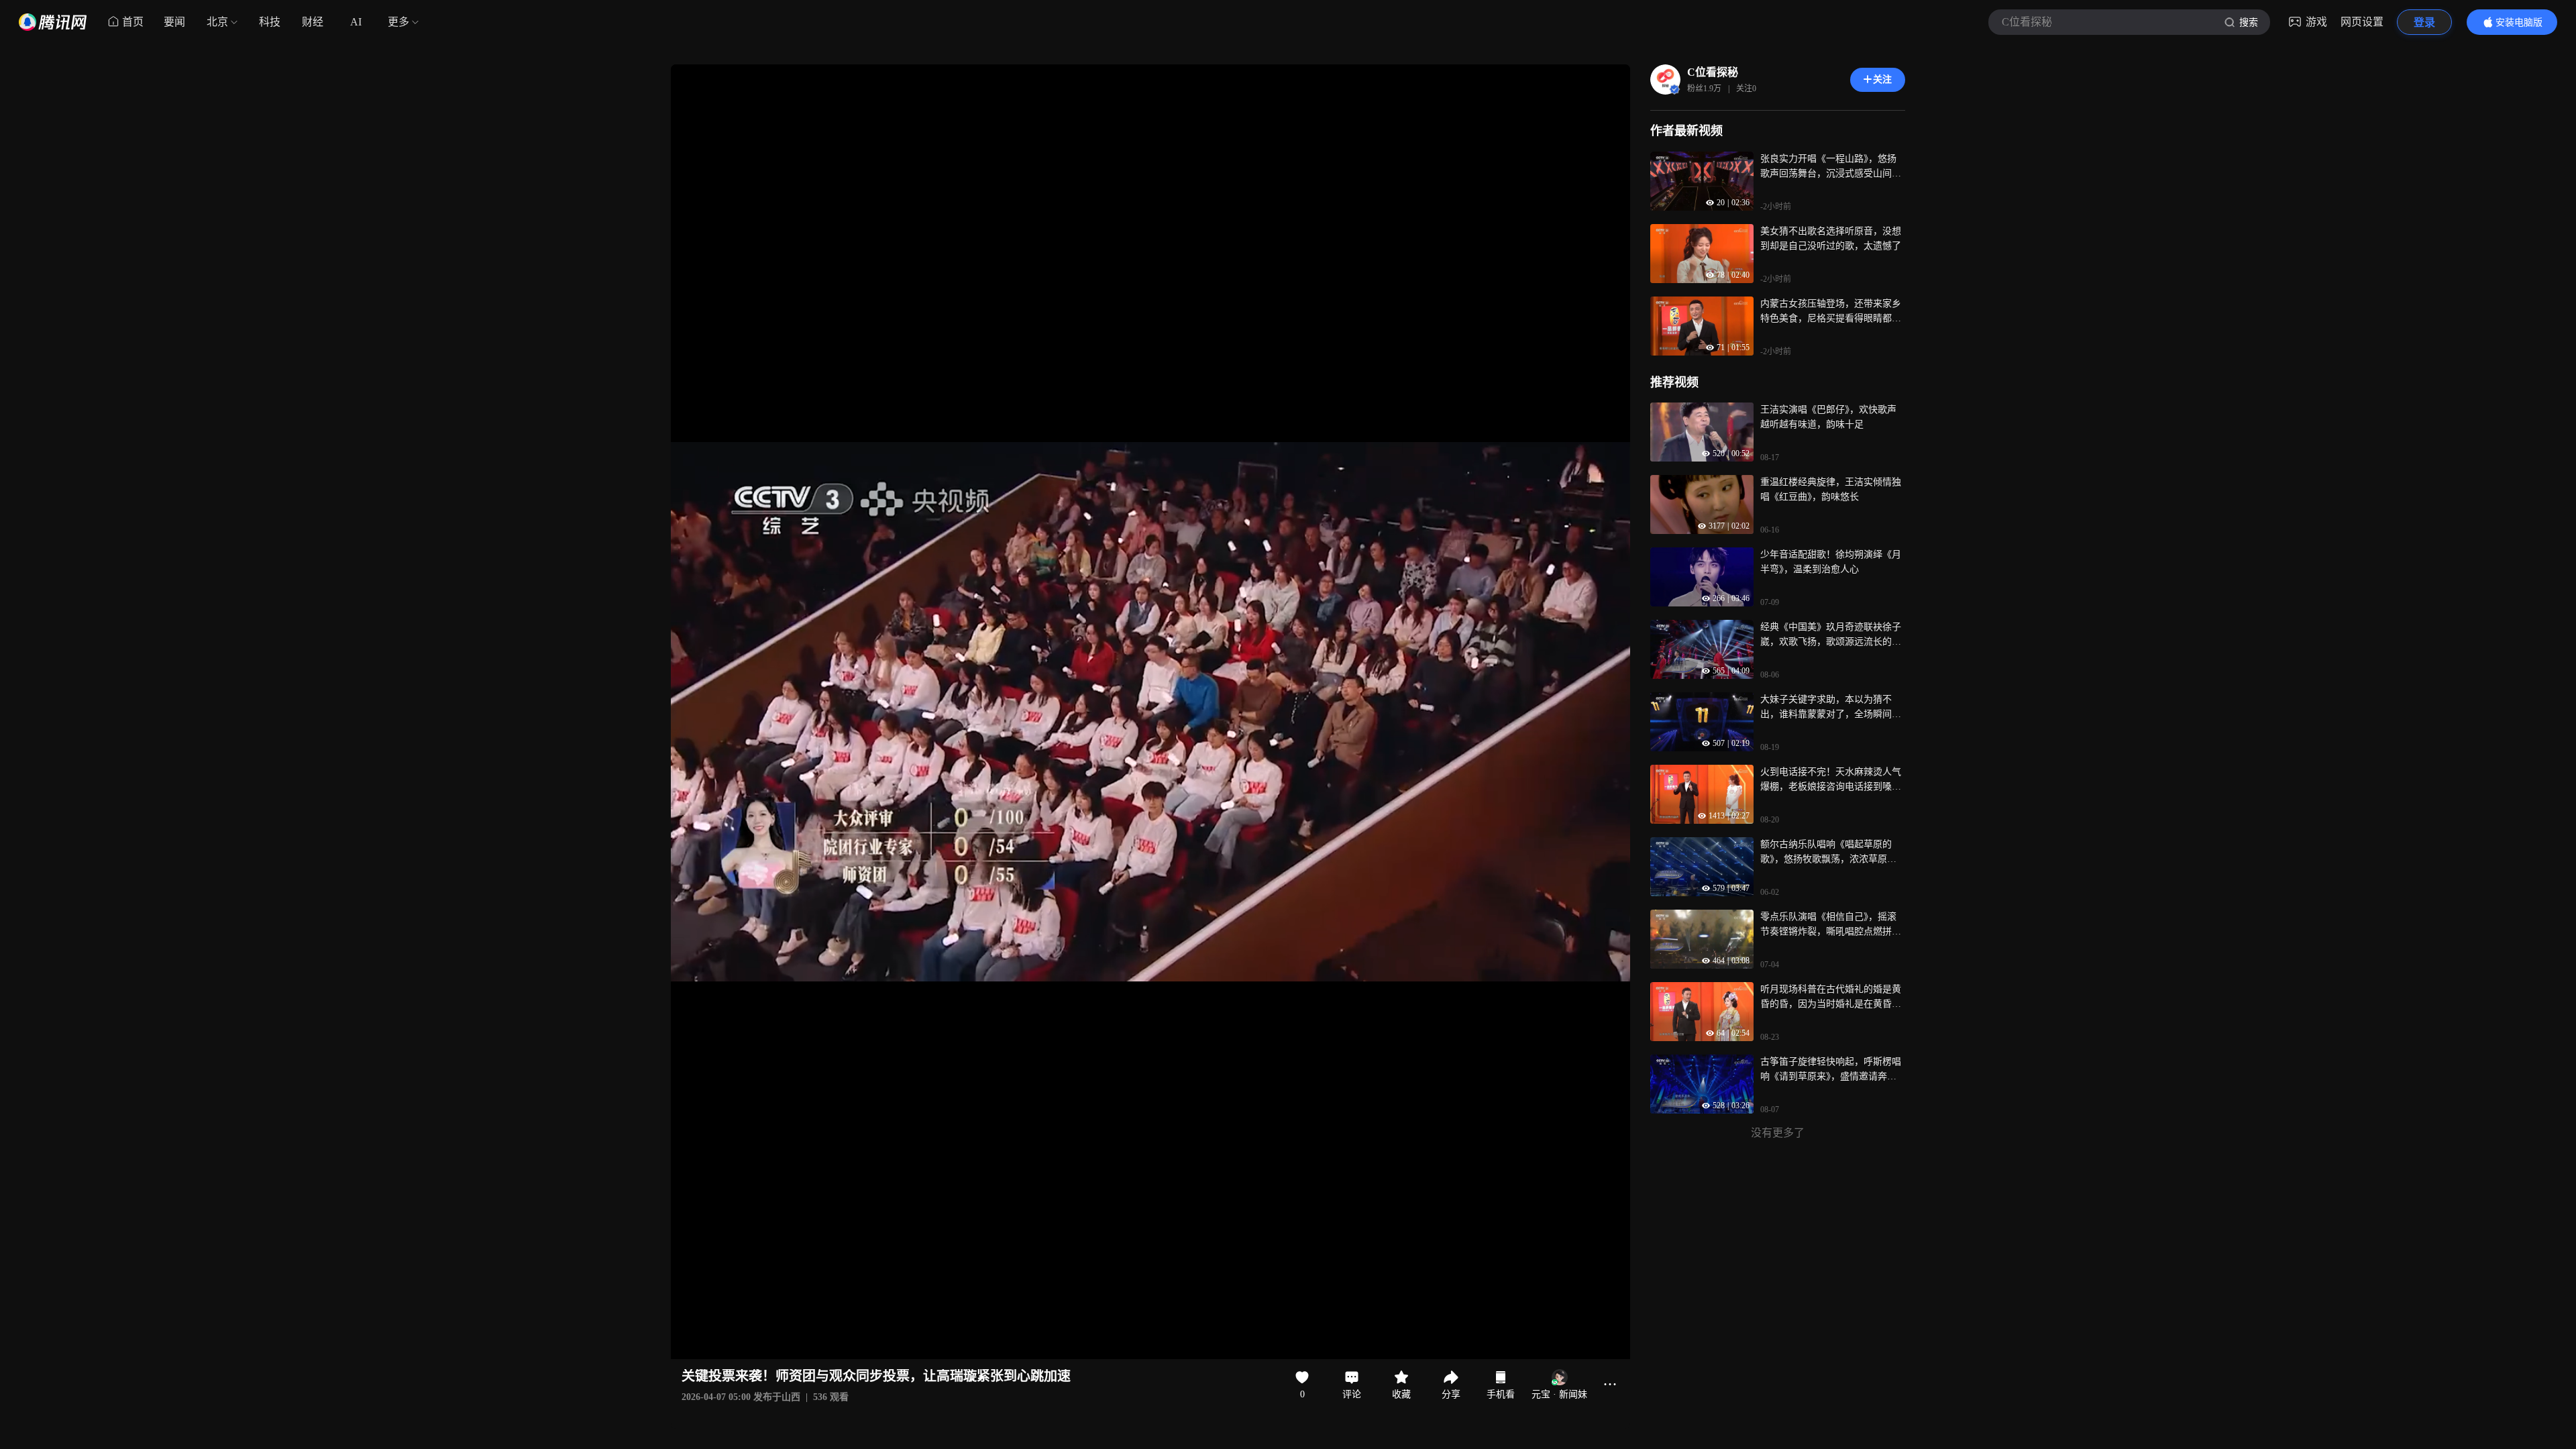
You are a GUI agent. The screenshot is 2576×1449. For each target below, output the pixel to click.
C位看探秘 (1713, 72)
